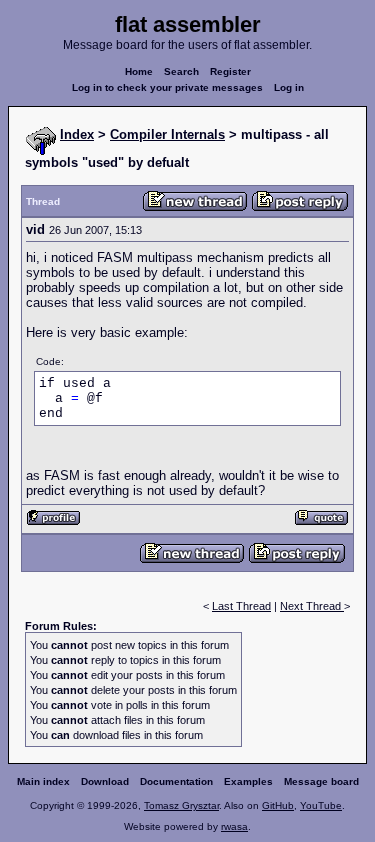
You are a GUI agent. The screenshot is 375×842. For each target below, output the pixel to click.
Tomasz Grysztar (181, 805)
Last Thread (241, 606)
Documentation (176, 781)
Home (139, 71)
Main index (43, 781)
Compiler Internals (167, 134)
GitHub (278, 805)
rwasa (234, 826)
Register (230, 71)
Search (181, 71)
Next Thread (312, 606)
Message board (321, 781)
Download (105, 781)
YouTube (321, 805)
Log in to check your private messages (167, 87)
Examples (248, 781)
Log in (289, 87)
